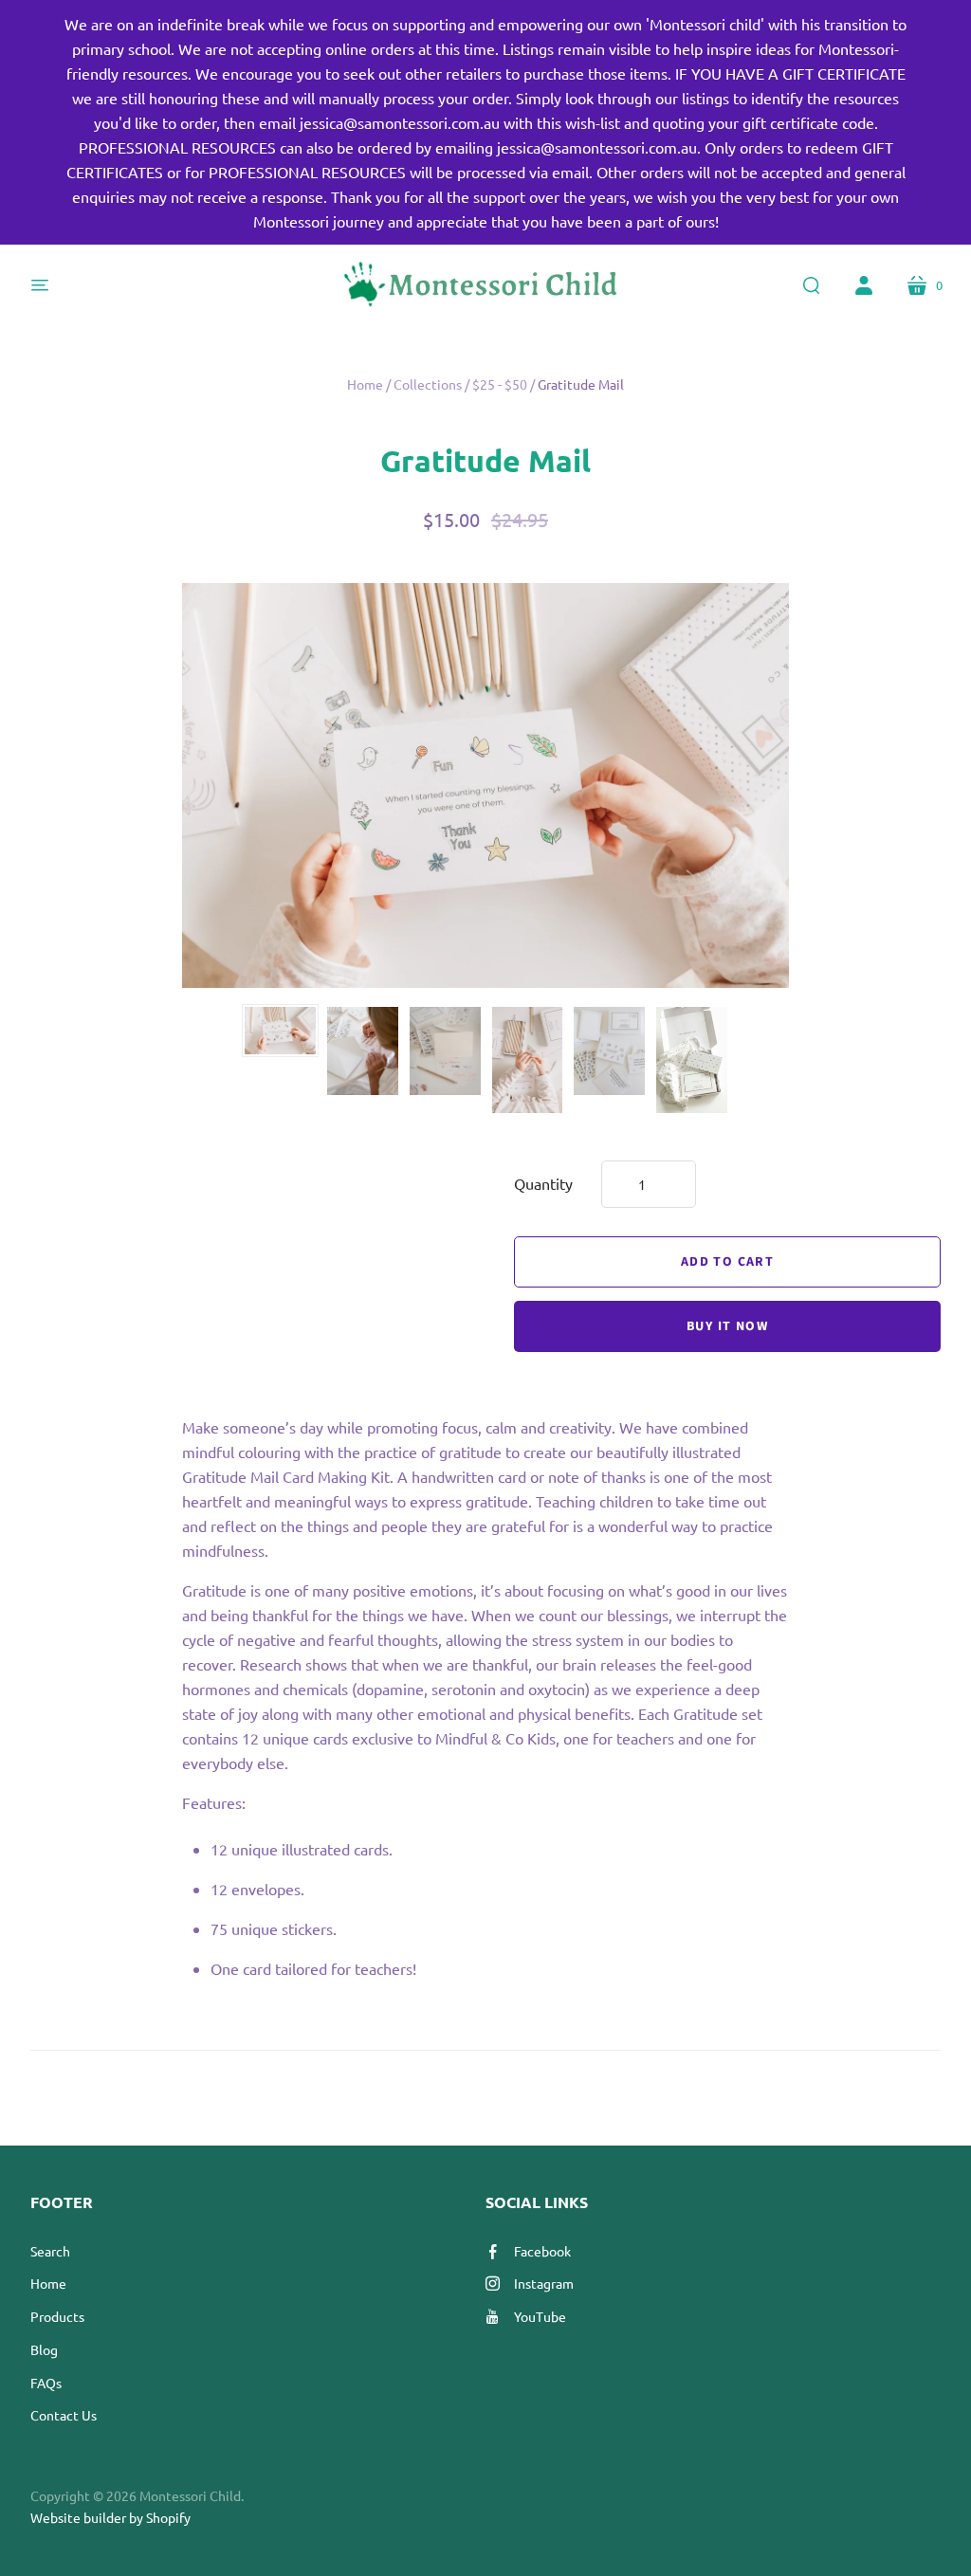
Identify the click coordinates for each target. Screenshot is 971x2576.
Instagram (544, 2283)
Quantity (543, 1183)
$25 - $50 (500, 384)
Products (57, 2316)
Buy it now (727, 1326)
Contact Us (64, 2415)
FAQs (46, 2383)
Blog (44, 2349)
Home (365, 384)
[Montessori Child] (485, 285)
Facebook (542, 2251)
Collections (428, 384)
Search (50, 2251)
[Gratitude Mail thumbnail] (280, 1031)
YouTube (540, 2316)
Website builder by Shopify (110, 2517)
